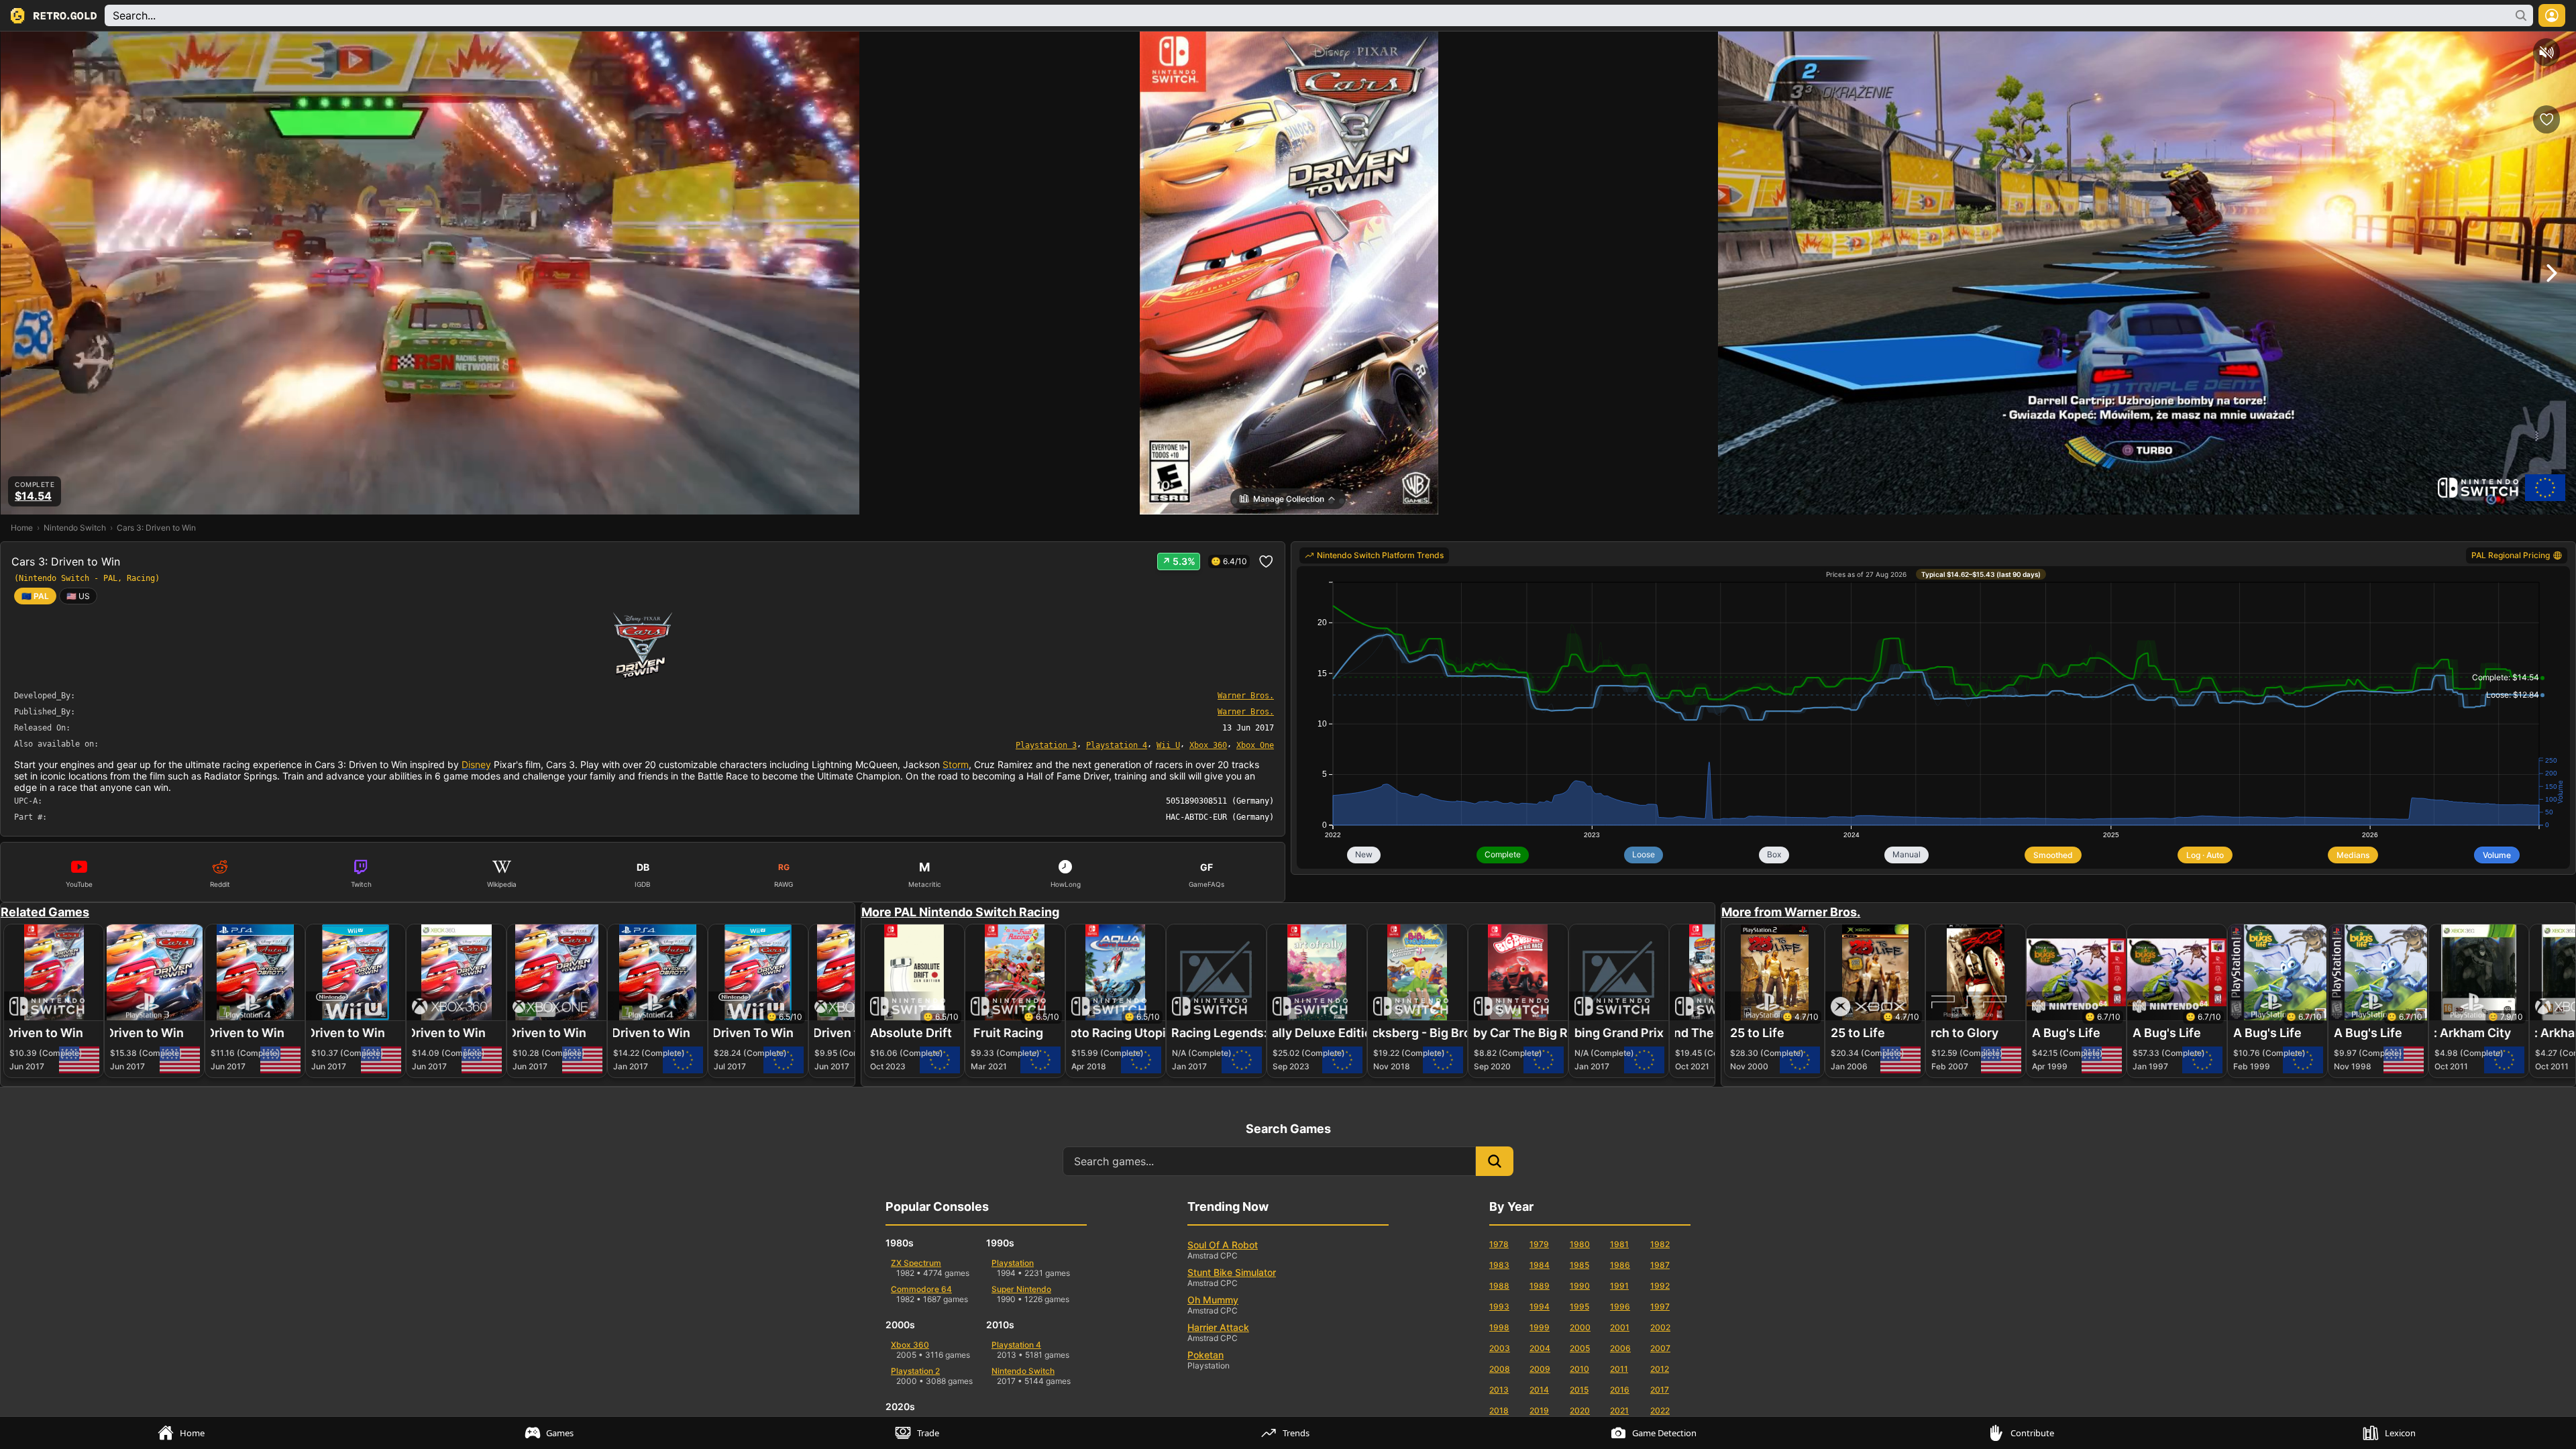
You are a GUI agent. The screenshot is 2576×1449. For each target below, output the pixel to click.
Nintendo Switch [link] (75, 528)
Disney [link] (476, 764)
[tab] (184, 1433)
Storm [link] (956, 764)
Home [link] (22, 528)
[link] (78, 596)
